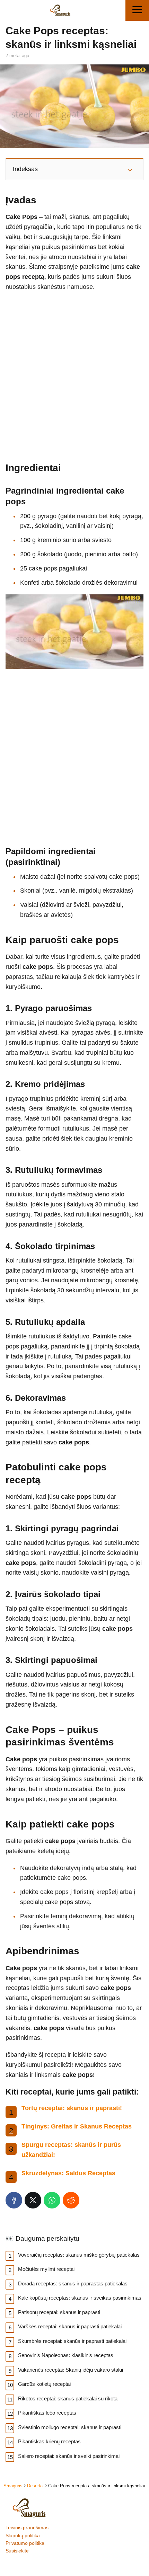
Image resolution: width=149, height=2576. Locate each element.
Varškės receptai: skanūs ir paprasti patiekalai (70, 2326)
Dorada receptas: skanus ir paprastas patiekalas (73, 2283)
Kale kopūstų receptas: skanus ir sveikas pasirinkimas (80, 2298)
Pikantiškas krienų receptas (49, 2441)
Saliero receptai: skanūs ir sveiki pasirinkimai (69, 2456)
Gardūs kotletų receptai (44, 2384)
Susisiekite (17, 2551)
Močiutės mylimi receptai (46, 2269)
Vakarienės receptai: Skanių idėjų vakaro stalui (71, 2370)
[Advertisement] (74, 373)
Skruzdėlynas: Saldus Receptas (68, 2173)
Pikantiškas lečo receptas (47, 2413)
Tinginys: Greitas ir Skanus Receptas (77, 2126)
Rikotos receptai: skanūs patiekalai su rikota (68, 2398)
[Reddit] (71, 2200)
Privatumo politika (25, 2543)
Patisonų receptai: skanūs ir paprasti (59, 2312)
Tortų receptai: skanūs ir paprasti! (72, 2108)
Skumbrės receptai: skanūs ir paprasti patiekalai (72, 2341)
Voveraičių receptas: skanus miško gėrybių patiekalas (79, 2255)
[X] (33, 2200)
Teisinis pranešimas (27, 2528)
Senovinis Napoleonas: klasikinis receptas (66, 2355)
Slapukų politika (23, 2535)
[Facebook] (14, 2200)
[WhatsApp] (52, 2200)
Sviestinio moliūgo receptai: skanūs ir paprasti (70, 2427)
